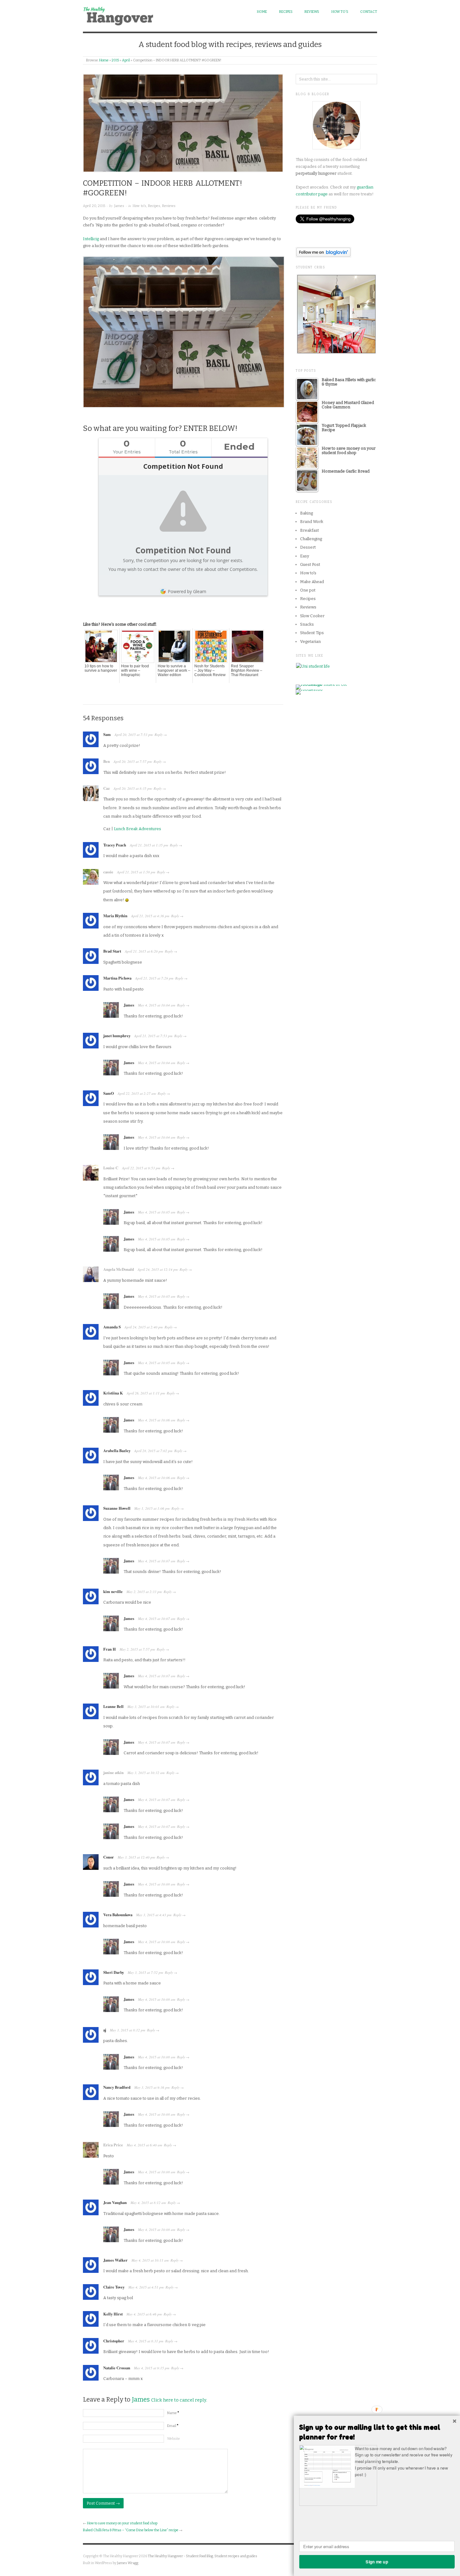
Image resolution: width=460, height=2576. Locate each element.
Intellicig (91, 239)
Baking (307, 513)
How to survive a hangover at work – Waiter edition (174, 670)
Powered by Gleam (187, 591)
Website (174, 2439)
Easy (305, 556)
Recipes (286, 12)
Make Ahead (312, 582)
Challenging (311, 539)
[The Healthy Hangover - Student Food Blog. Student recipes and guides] (120, 15)
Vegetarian (310, 641)
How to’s (340, 12)
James (119, 206)
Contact (369, 12)
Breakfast (309, 530)
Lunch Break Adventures (138, 829)
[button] (377, 2432)
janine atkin (113, 1772)
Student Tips (312, 633)
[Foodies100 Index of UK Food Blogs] (322, 687)
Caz (107, 788)
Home (262, 12)
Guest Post (310, 564)
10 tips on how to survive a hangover (101, 668)
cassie (108, 872)
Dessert (308, 547)
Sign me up (377, 2561)
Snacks (307, 624)
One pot (308, 590)
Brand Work (312, 522)
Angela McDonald (119, 1269)
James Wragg (128, 2563)
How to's (139, 206)
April (126, 60)
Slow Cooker (312, 616)
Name (173, 2413)
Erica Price (113, 2145)
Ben (107, 761)
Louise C (111, 1168)
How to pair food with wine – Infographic (135, 670)
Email (173, 2426)
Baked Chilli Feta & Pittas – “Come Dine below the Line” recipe (131, 2530)
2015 (115, 60)
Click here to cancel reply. (179, 2400)
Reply (159, 735)
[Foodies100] (309, 692)
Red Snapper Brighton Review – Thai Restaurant (247, 670)
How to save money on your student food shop (122, 2523)
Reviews (312, 12)
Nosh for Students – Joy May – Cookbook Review (210, 670)
